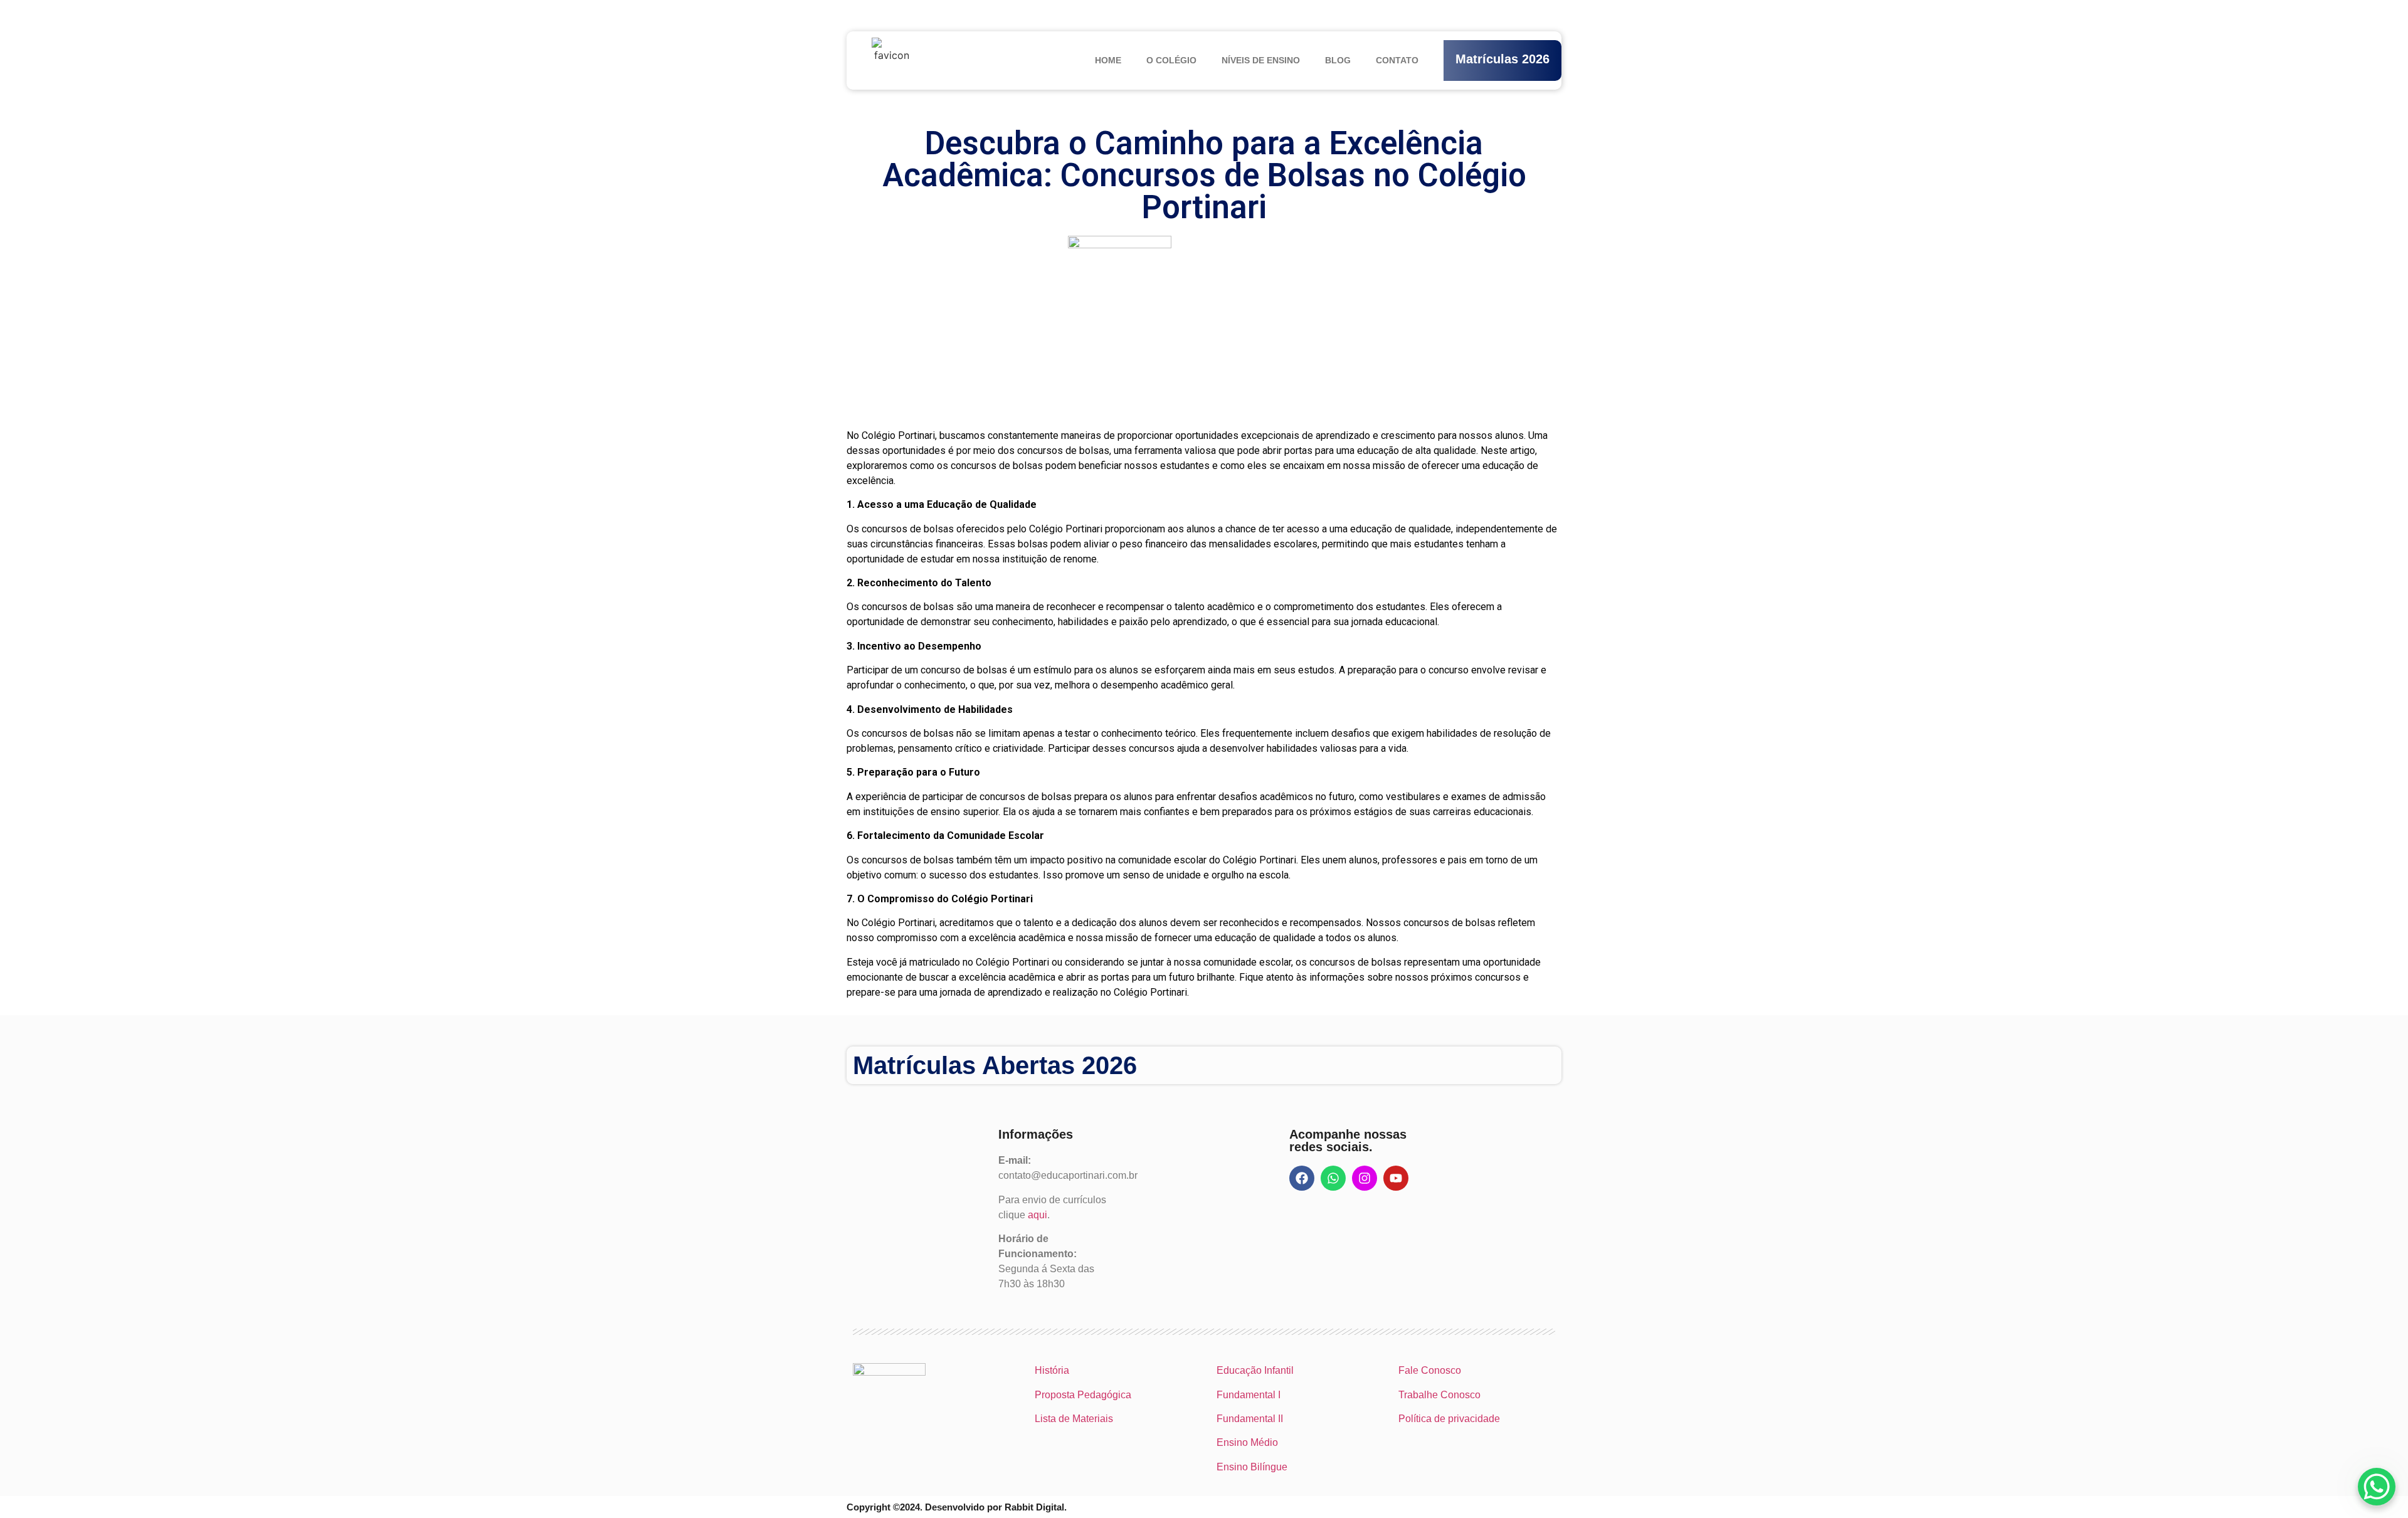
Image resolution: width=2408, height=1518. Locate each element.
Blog (1338, 60)
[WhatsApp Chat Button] (2377, 1487)
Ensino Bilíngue (1252, 1467)
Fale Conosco (1430, 1370)
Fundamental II (1250, 1419)
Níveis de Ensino (1261, 60)
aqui (1038, 1215)
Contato (1397, 60)
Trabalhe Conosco (1439, 1395)
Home (1108, 60)
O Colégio (1171, 60)
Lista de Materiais (1074, 1419)
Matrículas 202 (1499, 59)
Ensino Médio (1247, 1442)
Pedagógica (1104, 1395)
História (1052, 1370)
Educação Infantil (1255, 1370)
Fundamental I (1249, 1395)
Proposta (1055, 1395)
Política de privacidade (1449, 1419)
